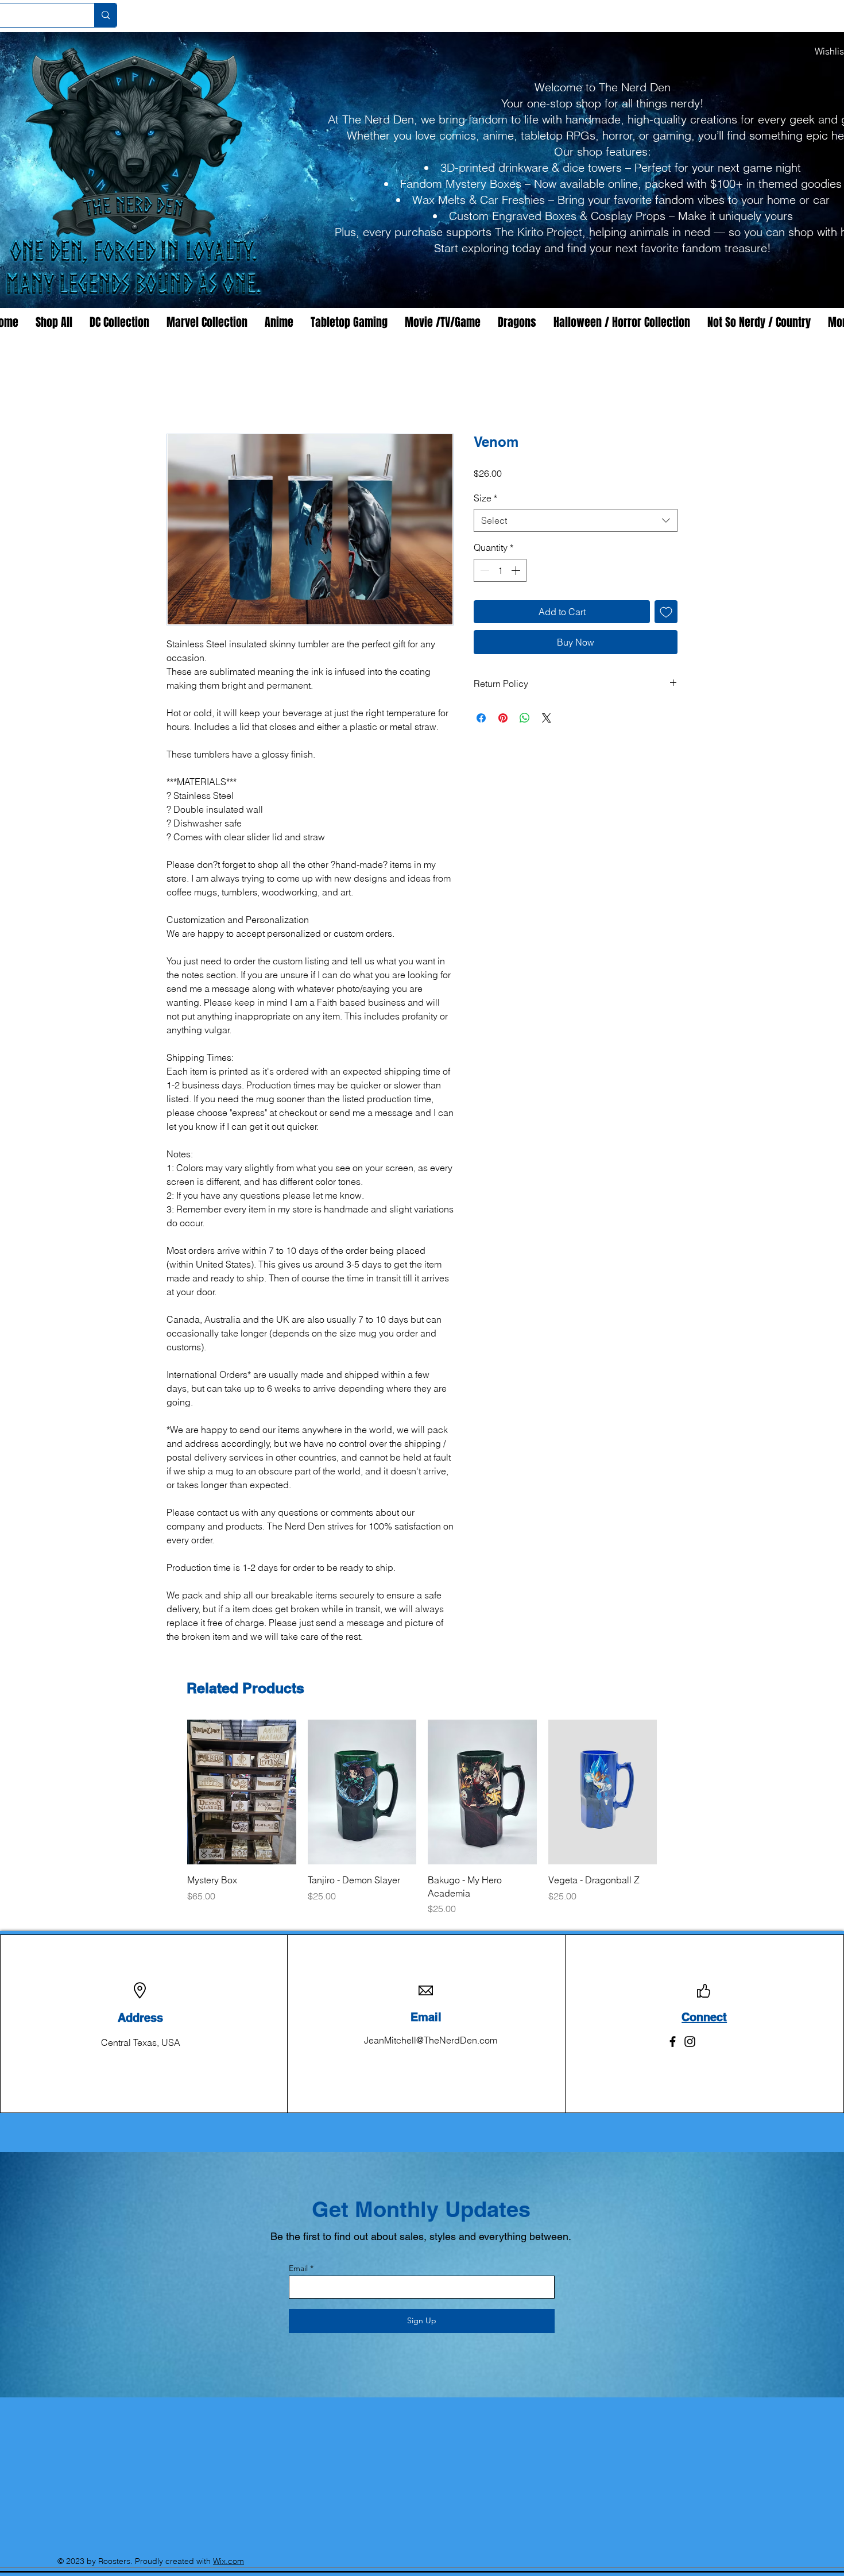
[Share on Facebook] (481, 719)
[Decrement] (483, 571)
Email (298, 2256)
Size (485, 499)
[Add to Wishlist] (666, 612)
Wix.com (229, 2549)
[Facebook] (673, 2029)
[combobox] (576, 522)
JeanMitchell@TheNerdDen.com (431, 2028)
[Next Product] (673, 1793)
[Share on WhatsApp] (525, 719)
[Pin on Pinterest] (503, 719)
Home (179, 393)
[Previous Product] (171, 1793)
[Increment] (517, 571)
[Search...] (105, 15)
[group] (422, 1812)
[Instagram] (690, 2029)
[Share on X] (547, 719)
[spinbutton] (500, 571)
